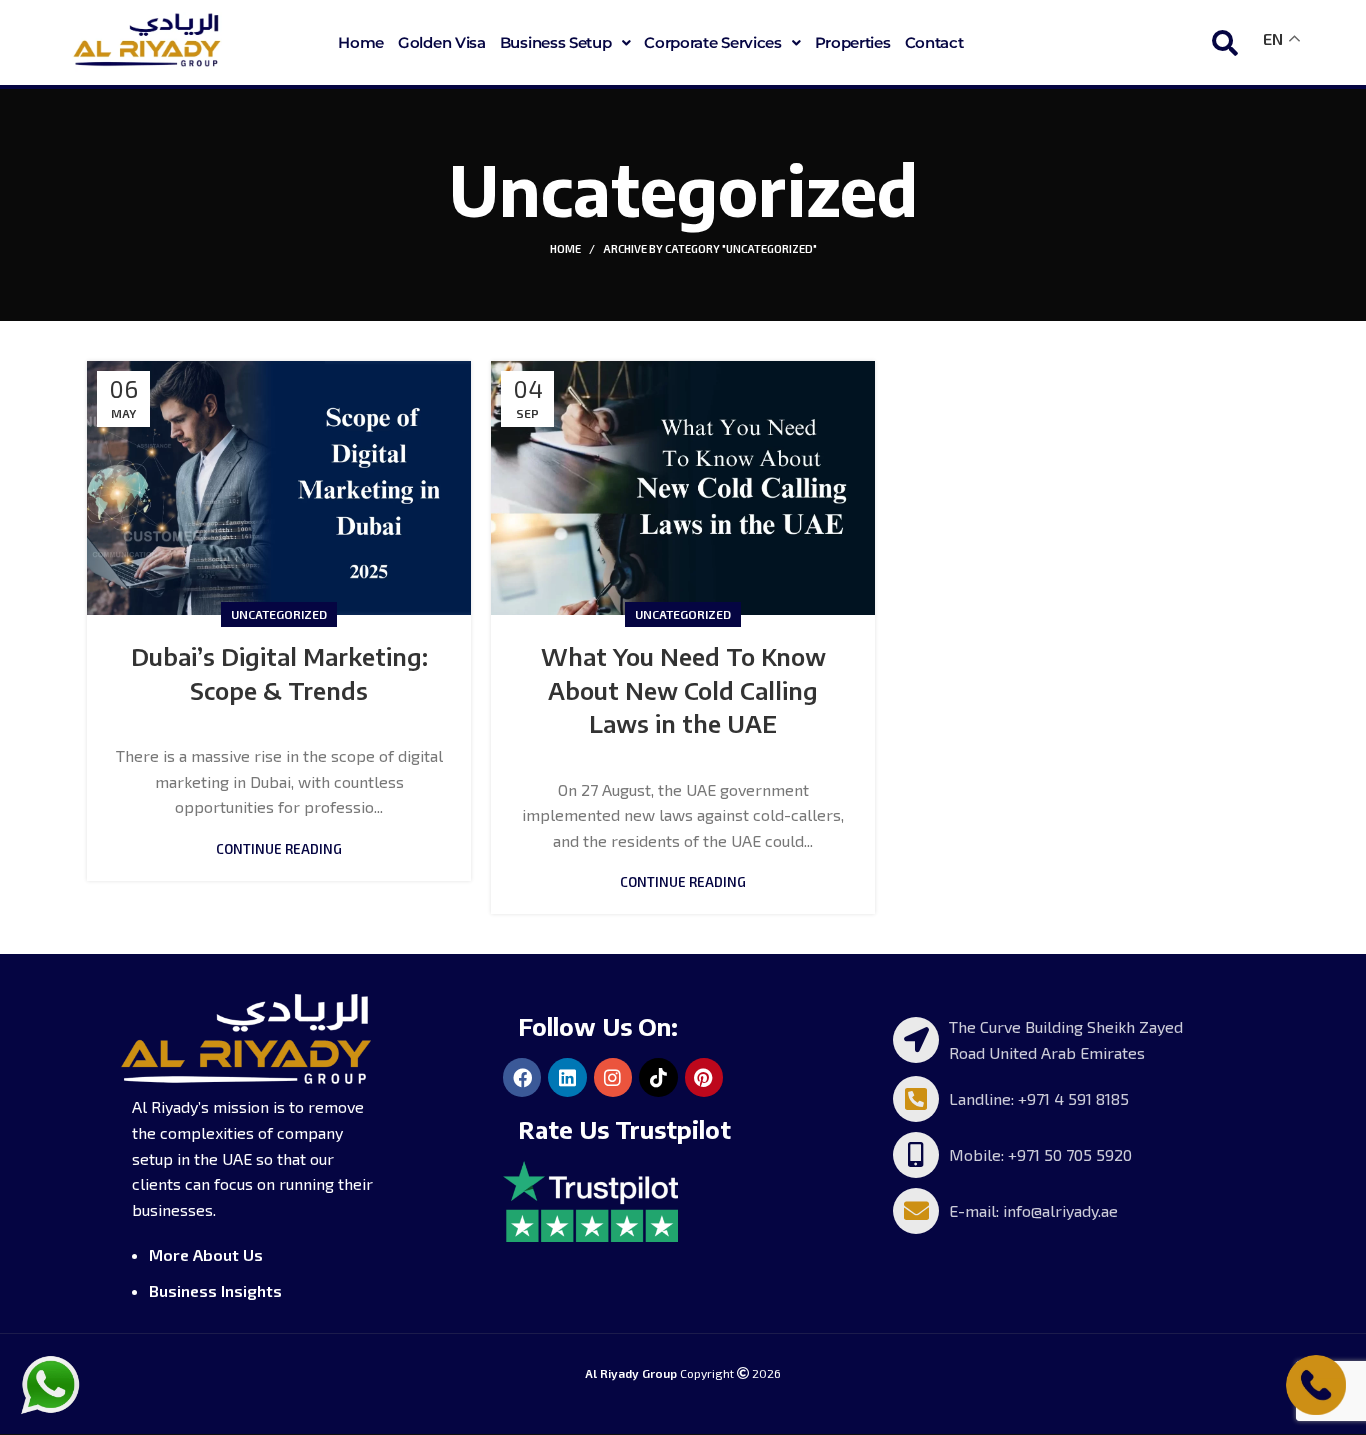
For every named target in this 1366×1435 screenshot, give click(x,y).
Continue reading (279, 849)
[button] (565, 42)
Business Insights (215, 1290)
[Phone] (1316, 1382)
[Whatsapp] (50, 1382)
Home (361, 42)
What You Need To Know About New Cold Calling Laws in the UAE (683, 689)
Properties (853, 42)
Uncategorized (279, 614)
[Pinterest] (704, 1077)
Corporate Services (713, 42)
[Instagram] (613, 1077)
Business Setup (556, 42)
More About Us (206, 1254)
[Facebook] (522, 1077)
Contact (934, 42)
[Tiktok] (658, 1077)
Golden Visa (442, 42)
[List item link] (1045, 1039)
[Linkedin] (567, 1077)
